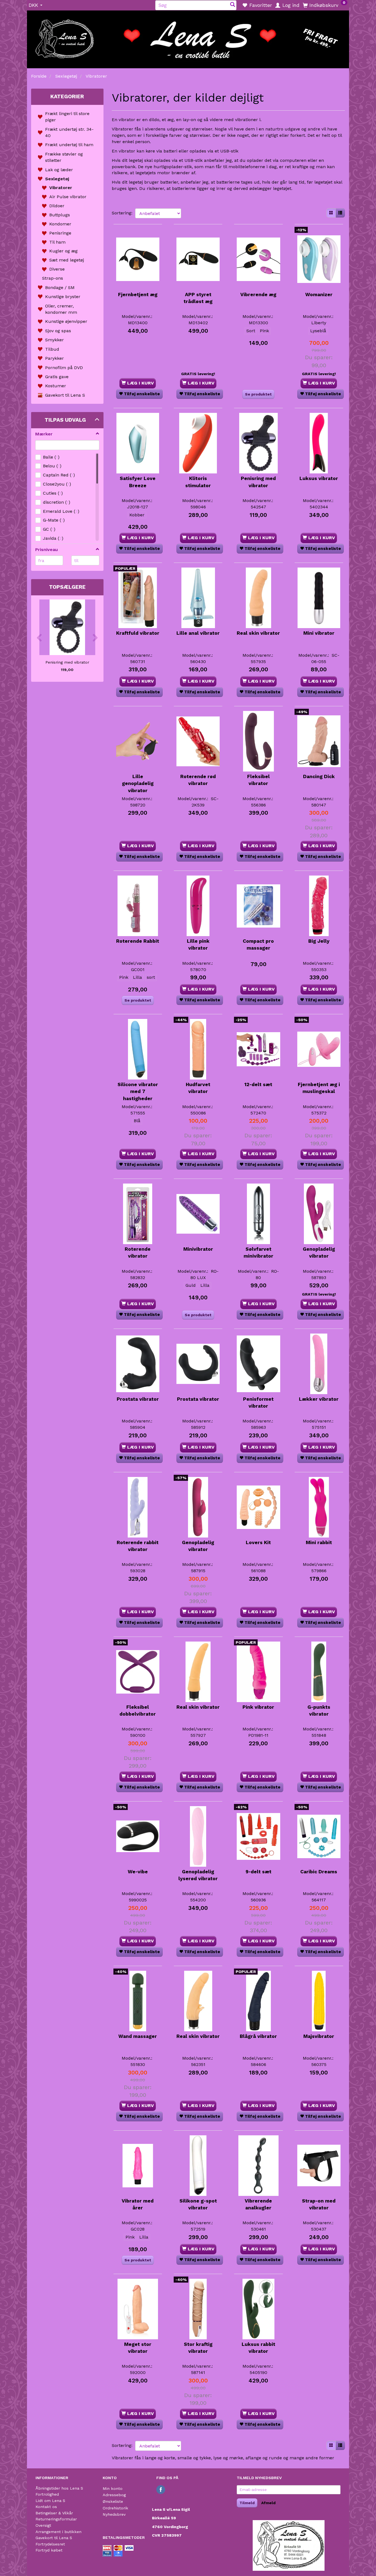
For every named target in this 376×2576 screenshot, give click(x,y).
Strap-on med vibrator (319, 2204)
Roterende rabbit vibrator (138, 1546)
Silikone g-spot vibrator (198, 2204)
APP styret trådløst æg (198, 298)
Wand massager (138, 2036)
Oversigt (43, 2525)
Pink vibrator (258, 1707)
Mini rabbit (319, 1542)
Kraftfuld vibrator (138, 633)
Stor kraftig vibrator (198, 2348)
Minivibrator (198, 1249)
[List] (340, 213)
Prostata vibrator (138, 1399)
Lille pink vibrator (198, 944)
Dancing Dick (319, 776)
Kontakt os (46, 2507)
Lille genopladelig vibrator (138, 783)
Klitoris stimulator (198, 482)
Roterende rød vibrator (198, 780)
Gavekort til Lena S (54, 2538)
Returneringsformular (56, 2519)
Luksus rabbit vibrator (258, 2348)
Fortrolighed (47, 2494)
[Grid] (331, 213)
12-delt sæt (258, 1084)
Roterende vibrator (138, 1252)
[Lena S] (188, 37)
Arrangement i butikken (58, 2532)
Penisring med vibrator (67, 662)
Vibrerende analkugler (258, 2204)
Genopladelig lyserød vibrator (198, 1875)
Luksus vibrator (319, 478)
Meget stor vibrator (138, 2348)
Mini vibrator (319, 633)
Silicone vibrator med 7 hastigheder (138, 1091)
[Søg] (233, 5)
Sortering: (122, 213)
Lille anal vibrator (198, 633)
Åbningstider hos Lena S (59, 2488)
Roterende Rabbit (138, 941)
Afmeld (268, 2503)
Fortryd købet (49, 2550)
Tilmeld (247, 2503)
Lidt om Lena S (50, 2501)
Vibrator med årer (138, 2204)
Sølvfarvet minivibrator (258, 1252)
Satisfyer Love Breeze (138, 482)
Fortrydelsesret (50, 2544)
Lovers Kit (258, 1542)
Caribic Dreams (319, 1872)
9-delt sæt (258, 1872)
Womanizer (319, 295)
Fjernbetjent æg (138, 295)
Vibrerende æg (258, 295)
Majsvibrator (319, 2036)
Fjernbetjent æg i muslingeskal (319, 1088)
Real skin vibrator (258, 633)
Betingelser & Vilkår (54, 2513)
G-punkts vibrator (319, 1710)
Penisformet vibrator (258, 1403)
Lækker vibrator (319, 1399)
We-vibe (138, 1872)
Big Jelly (319, 941)
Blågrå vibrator (258, 2036)
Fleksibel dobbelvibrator (138, 1710)
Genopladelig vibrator (319, 1252)
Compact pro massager (258, 944)
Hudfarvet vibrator (198, 1088)
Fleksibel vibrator (258, 780)
